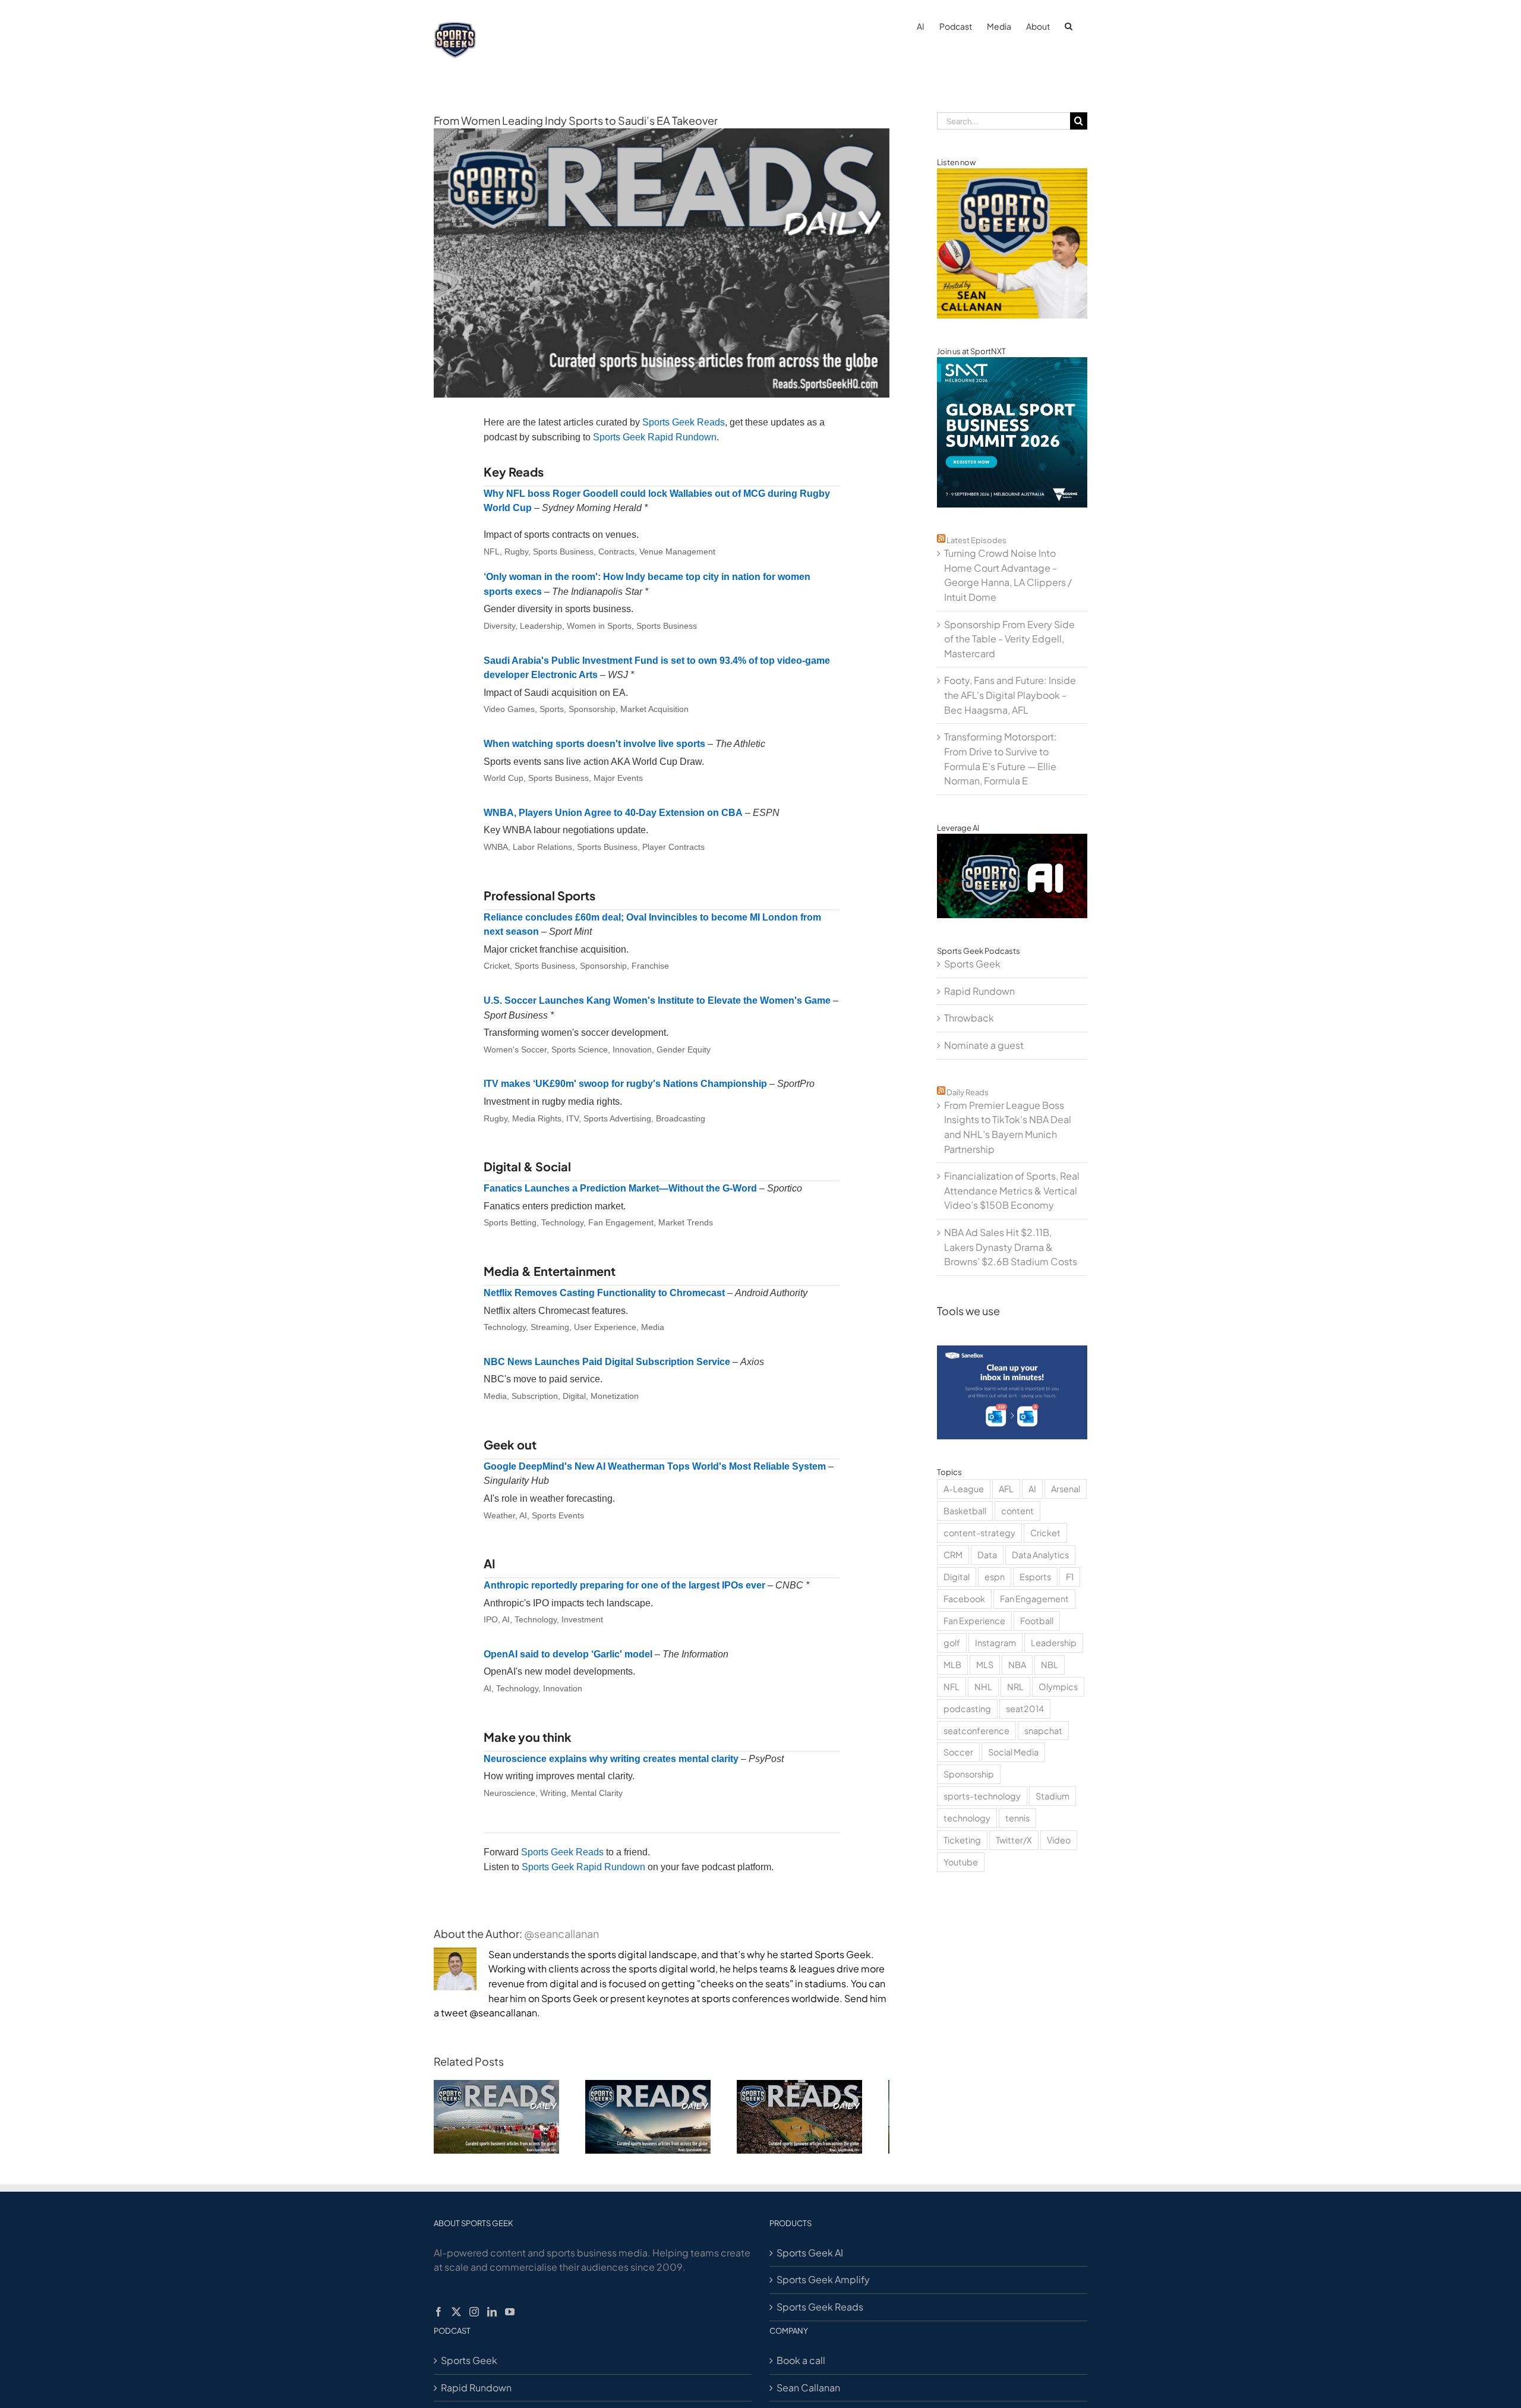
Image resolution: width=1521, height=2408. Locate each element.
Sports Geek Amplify (823, 2285)
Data (987, 1555)
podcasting (967, 1709)
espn (995, 1577)
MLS (985, 1665)
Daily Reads (968, 1092)
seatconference (976, 1731)
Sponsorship (969, 1774)
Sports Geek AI (810, 2259)
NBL (1050, 1665)
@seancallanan (561, 1933)
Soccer (958, 1752)
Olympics (1058, 1687)
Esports (1035, 1577)
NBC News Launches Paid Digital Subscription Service (607, 1362)
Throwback (969, 1018)
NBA (1017, 1665)
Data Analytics (1040, 1555)
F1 (1070, 1577)
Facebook (964, 1599)
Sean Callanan (808, 2393)
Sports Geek (972, 964)
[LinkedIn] (492, 2318)
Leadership (1054, 1643)
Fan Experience (974, 1621)
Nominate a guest (984, 1045)
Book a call (801, 2366)
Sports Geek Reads (684, 422)
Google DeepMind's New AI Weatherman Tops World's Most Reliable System (655, 1466)
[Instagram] (474, 2318)
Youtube (961, 1862)
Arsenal (1066, 1489)
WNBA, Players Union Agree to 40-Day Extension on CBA (613, 813)
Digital (957, 1577)
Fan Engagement (1034, 1599)
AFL (1006, 1489)
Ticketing (962, 1840)
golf (952, 1643)
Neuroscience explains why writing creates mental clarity (611, 1759)
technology (967, 1818)
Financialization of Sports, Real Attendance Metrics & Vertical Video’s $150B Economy (1012, 1190)
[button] (1069, 25)
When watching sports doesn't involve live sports (594, 744)
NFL (952, 1687)
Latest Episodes (976, 540)
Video (1059, 1840)
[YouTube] (510, 2318)
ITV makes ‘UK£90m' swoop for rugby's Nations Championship (625, 1084)
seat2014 (1025, 1709)
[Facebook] (438, 2318)
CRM (953, 1555)
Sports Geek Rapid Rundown (655, 437)
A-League (964, 1489)
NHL (983, 1687)
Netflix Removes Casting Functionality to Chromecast (604, 1293)
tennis (1017, 1818)
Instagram (995, 1643)
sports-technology (982, 1796)
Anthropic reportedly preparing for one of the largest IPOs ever (624, 1585)
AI (1032, 1489)
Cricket (1045, 1533)
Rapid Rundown (979, 991)
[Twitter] (456, 2318)
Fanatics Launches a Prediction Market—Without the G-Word (620, 1188)
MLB (952, 1665)
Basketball (965, 1511)
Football (1037, 1621)
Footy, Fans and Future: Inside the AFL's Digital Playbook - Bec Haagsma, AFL (1010, 695)
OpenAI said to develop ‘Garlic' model (568, 1654)
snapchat (1043, 1731)
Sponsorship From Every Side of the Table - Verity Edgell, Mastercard (1009, 639)
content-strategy (979, 1533)
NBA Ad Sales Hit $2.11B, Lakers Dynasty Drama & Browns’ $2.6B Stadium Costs (1011, 1247)
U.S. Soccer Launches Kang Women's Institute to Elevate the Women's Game (657, 1000)
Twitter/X (1014, 1840)
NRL (1015, 1687)
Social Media (1013, 1752)
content (1017, 1511)
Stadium (1053, 1796)
